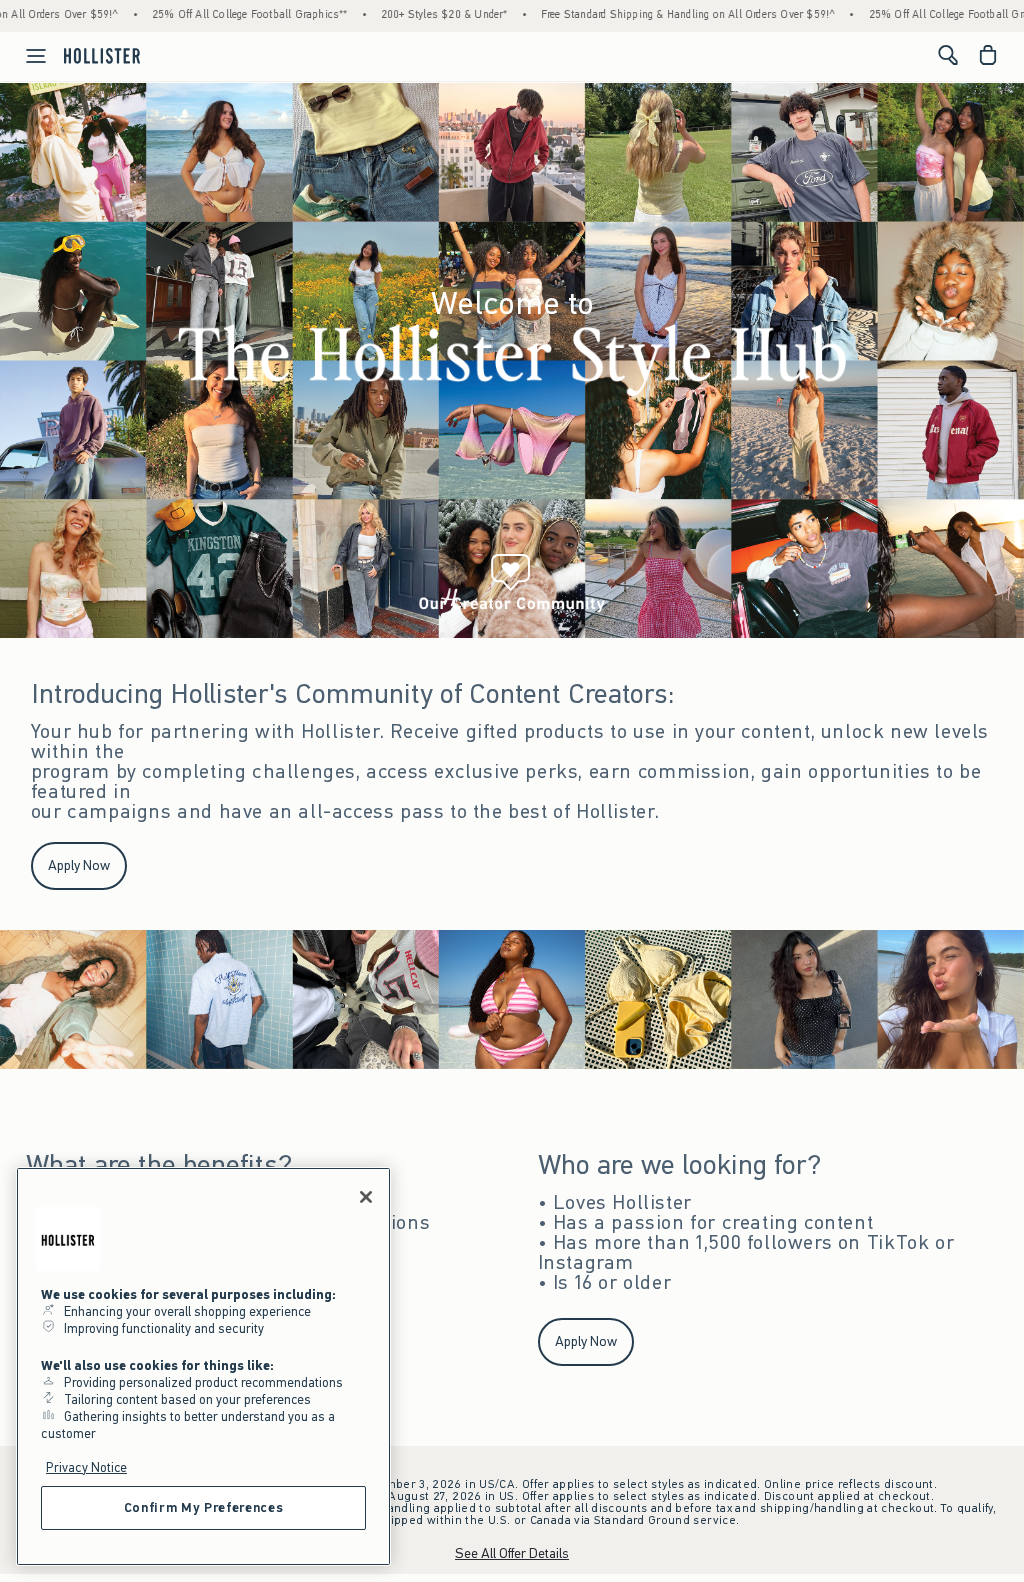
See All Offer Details (512, 1553)
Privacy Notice (86, 1467)
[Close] (366, 1197)
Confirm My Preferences (203, 1507)
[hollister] (102, 55)
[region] (203, 1366)
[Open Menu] (26, 56)
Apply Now (79, 865)
